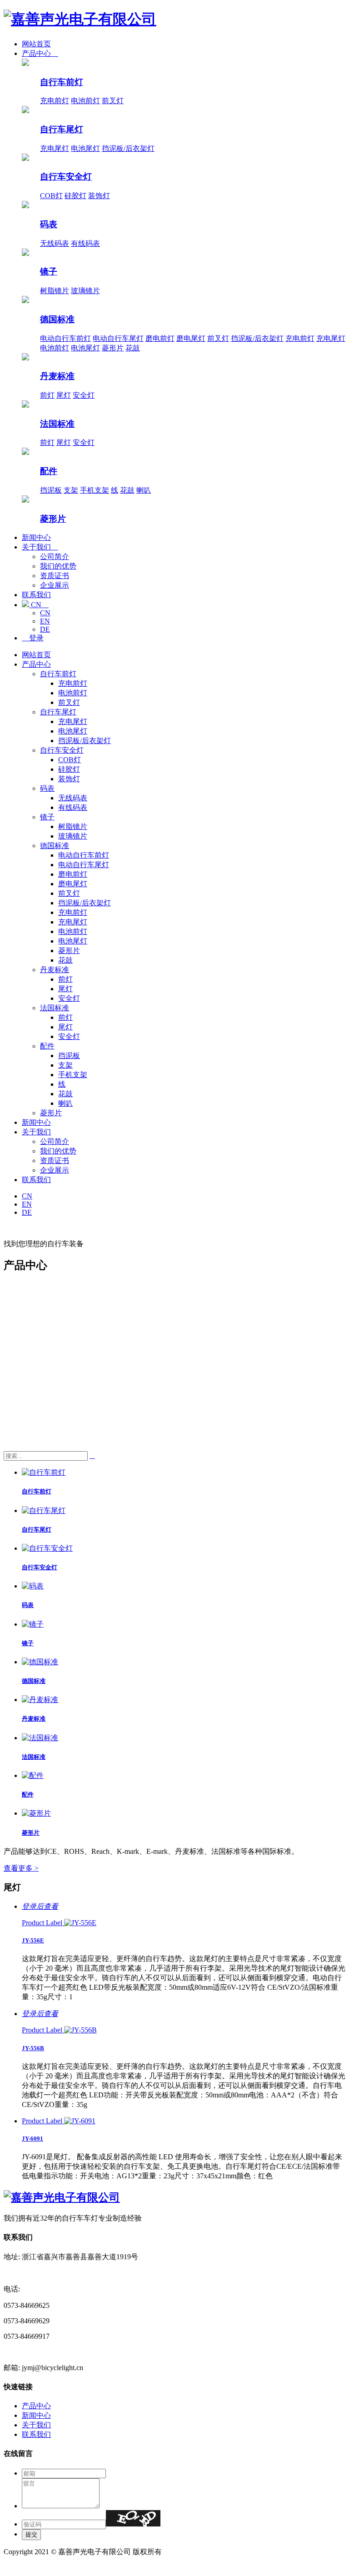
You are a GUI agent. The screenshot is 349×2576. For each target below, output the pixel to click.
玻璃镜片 (85, 291)
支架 (71, 490)
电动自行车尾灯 (118, 338)
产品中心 (40, 53)
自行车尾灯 (62, 129)
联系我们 (36, 595)
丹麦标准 (57, 376)
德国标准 (57, 319)
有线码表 (85, 243)
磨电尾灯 (191, 338)
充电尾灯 (55, 148)
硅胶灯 (75, 196)
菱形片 (113, 348)
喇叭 (144, 490)
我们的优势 (58, 566)
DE (45, 629)
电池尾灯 (85, 148)
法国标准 (57, 424)
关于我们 (40, 547)
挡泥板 (51, 490)
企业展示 (55, 585)
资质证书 (55, 576)
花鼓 (133, 348)
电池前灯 (85, 101)
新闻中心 (36, 537)
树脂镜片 (55, 291)
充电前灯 (55, 101)
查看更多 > (21, 1868)
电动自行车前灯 (65, 338)
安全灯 (84, 395)
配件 (49, 471)
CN (39, 605)
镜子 (49, 272)
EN (45, 621)
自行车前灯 (62, 82)
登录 (33, 638)
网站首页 (36, 44)
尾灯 (64, 395)
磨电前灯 (160, 338)
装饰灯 (99, 196)
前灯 (47, 395)
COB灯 (51, 196)
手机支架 (95, 490)
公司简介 (55, 557)
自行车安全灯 (66, 177)
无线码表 (55, 243)
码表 (49, 224)
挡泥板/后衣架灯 (128, 148)
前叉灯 (113, 101)
